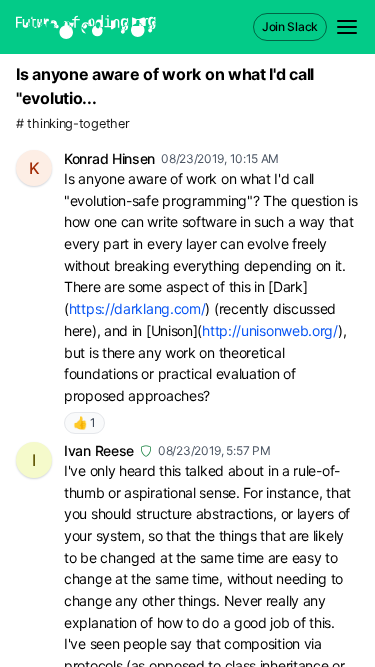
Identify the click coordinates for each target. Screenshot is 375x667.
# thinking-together (72, 123)
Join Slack (290, 26)
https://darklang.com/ (137, 308)
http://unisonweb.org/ (270, 330)
